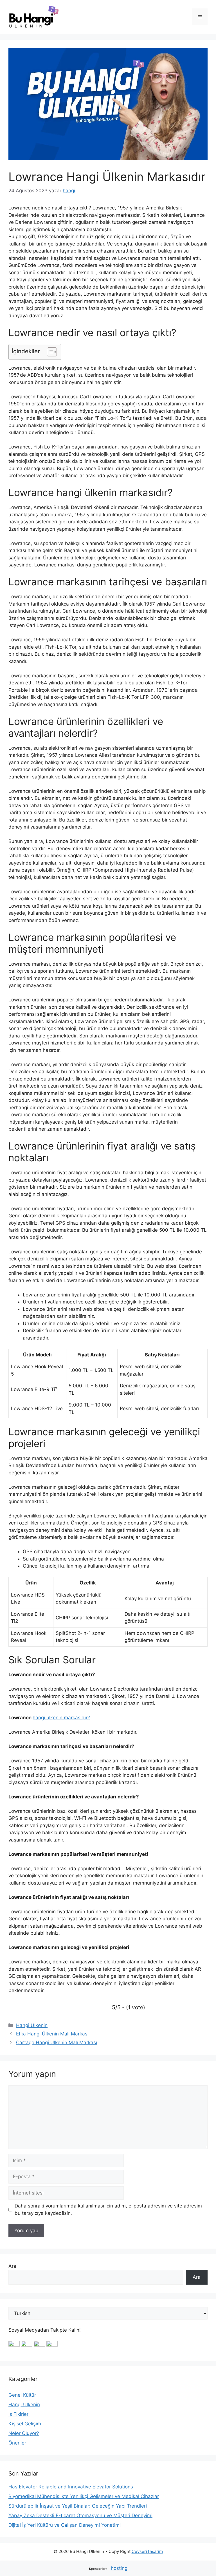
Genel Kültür (22, 2395)
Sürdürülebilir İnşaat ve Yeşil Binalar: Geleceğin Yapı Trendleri (78, 2506)
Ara (12, 2266)
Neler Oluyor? (24, 2433)
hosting (119, 2568)
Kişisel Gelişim (25, 2424)
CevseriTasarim (147, 2551)
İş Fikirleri (19, 2414)
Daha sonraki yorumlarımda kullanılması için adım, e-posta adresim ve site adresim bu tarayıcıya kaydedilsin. (108, 2209)
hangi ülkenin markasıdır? (61, 1718)
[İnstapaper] (27, 2345)
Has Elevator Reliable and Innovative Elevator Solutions (71, 2487)
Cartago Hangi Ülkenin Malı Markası (57, 2043)
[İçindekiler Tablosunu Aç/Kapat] (49, 352)
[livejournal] (39, 2345)
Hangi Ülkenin (32, 2025)
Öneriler (17, 2443)
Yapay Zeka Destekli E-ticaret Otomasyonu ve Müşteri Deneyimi (80, 2515)
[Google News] (14, 2345)
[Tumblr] (52, 2345)
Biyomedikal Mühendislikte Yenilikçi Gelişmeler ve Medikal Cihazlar (84, 2496)
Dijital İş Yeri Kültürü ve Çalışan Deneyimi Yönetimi (65, 2525)
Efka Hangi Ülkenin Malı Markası (52, 2034)
